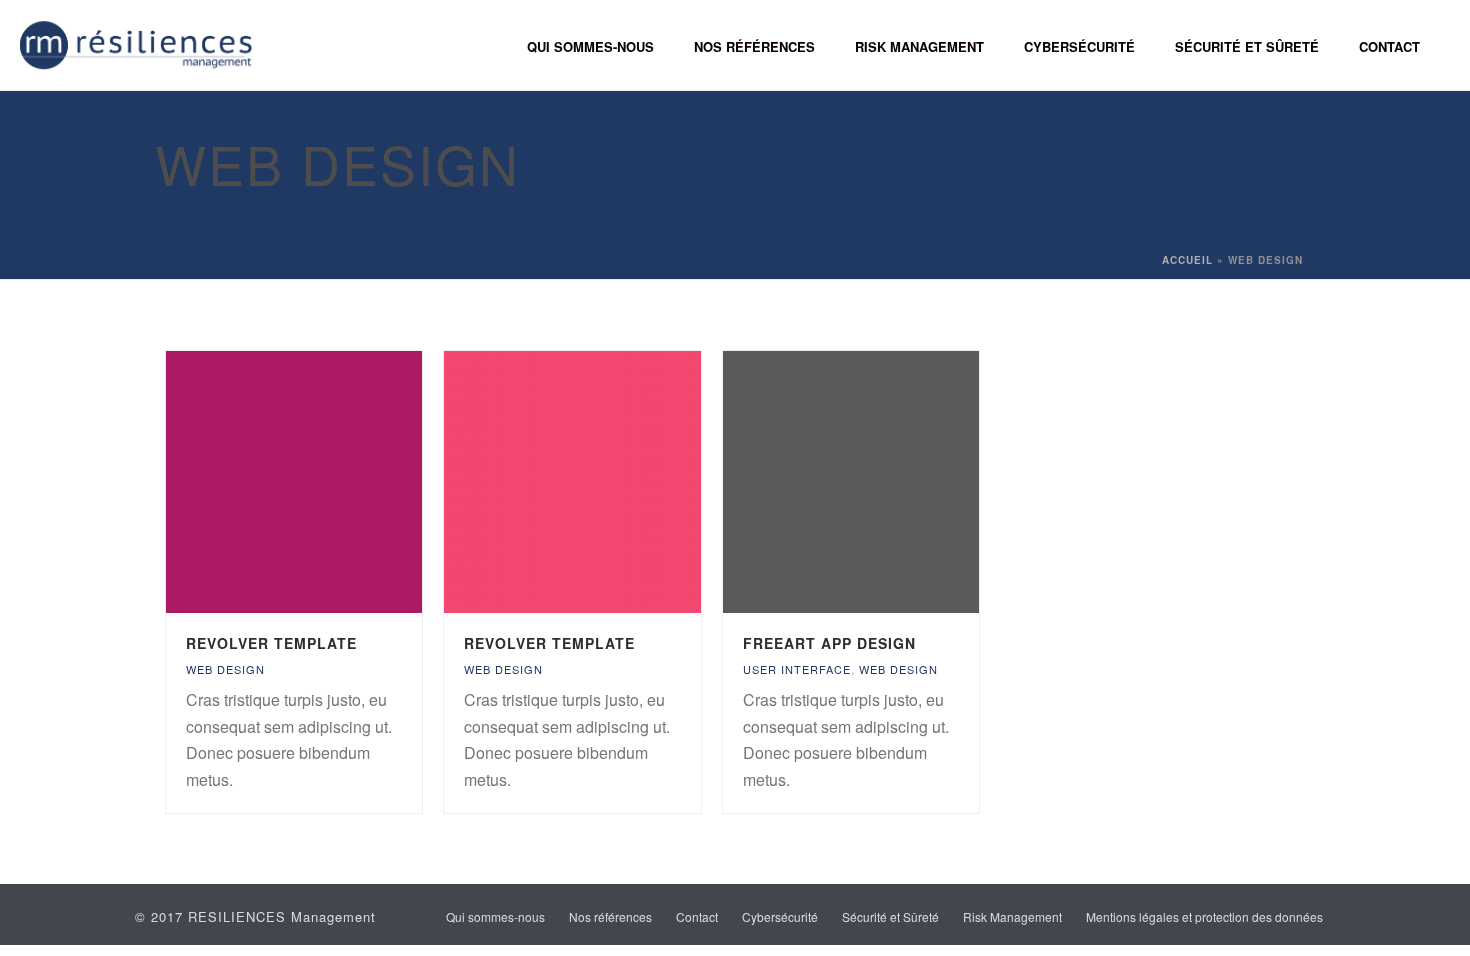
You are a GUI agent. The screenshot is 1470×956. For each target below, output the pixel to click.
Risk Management (919, 46)
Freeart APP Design (829, 643)
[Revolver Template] (331, 482)
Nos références (754, 46)
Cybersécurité (1079, 46)
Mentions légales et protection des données (1204, 917)
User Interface (797, 669)
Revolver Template (271, 643)
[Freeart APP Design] (888, 482)
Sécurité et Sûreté (1247, 46)
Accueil (1187, 260)
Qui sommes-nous (590, 46)
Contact (1389, 46)
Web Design (225, 669)
